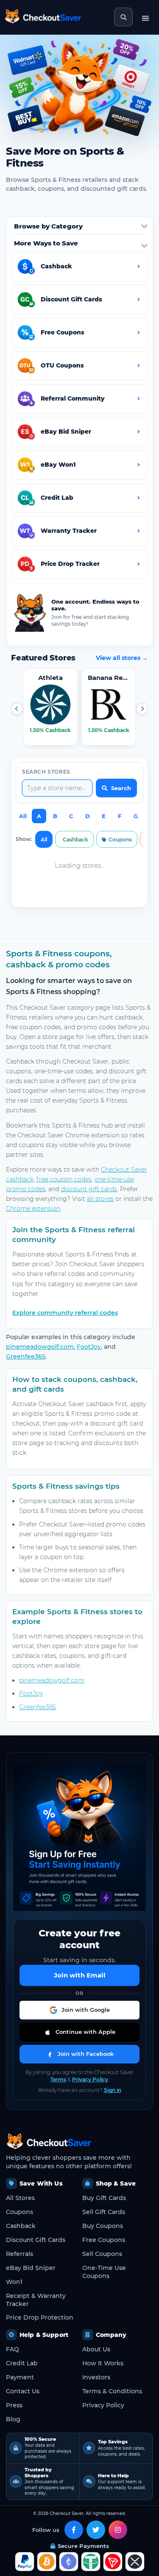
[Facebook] (74, 2530)
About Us (96, 2349)
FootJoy (89, 1347)
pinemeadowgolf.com (40, 1347)
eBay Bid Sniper (31, 2268)
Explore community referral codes (65, 1313)
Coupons (120, 840)
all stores (100, 1199)
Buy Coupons (103, 2226)
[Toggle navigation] (145, 17)
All (23, 816)
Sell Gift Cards (104, 2212)
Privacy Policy (90, 2079)
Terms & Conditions (112, 2391)
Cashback (75, 840)
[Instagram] (118, 2530)
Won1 (14, 2282)
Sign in (113, 2090)
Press (14, 2405)
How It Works (103, 2363)
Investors (96, 2377)
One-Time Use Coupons (104, 2272)
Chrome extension (33, 1209)
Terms (58, 2079)
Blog (13, 2419)
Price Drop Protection (40, 2317)
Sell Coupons (102, 2254)
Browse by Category (48, 226)
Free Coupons (104, 2240)
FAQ (13, 2349)
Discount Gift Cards (36, 2240)
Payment (20, 2377)
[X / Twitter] (96, 2530)
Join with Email (80, 1975)
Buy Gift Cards (104, 2198)
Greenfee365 (26, 1356)
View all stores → (122, 658)
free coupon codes (64, 1179)
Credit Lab (22, 2363)
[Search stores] (123, 17)
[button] (17, 709)
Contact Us (23, 2391)
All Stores (20, 2198)
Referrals (20, 2254)
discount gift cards (89, 1189)
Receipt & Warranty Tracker (36, 2300)
